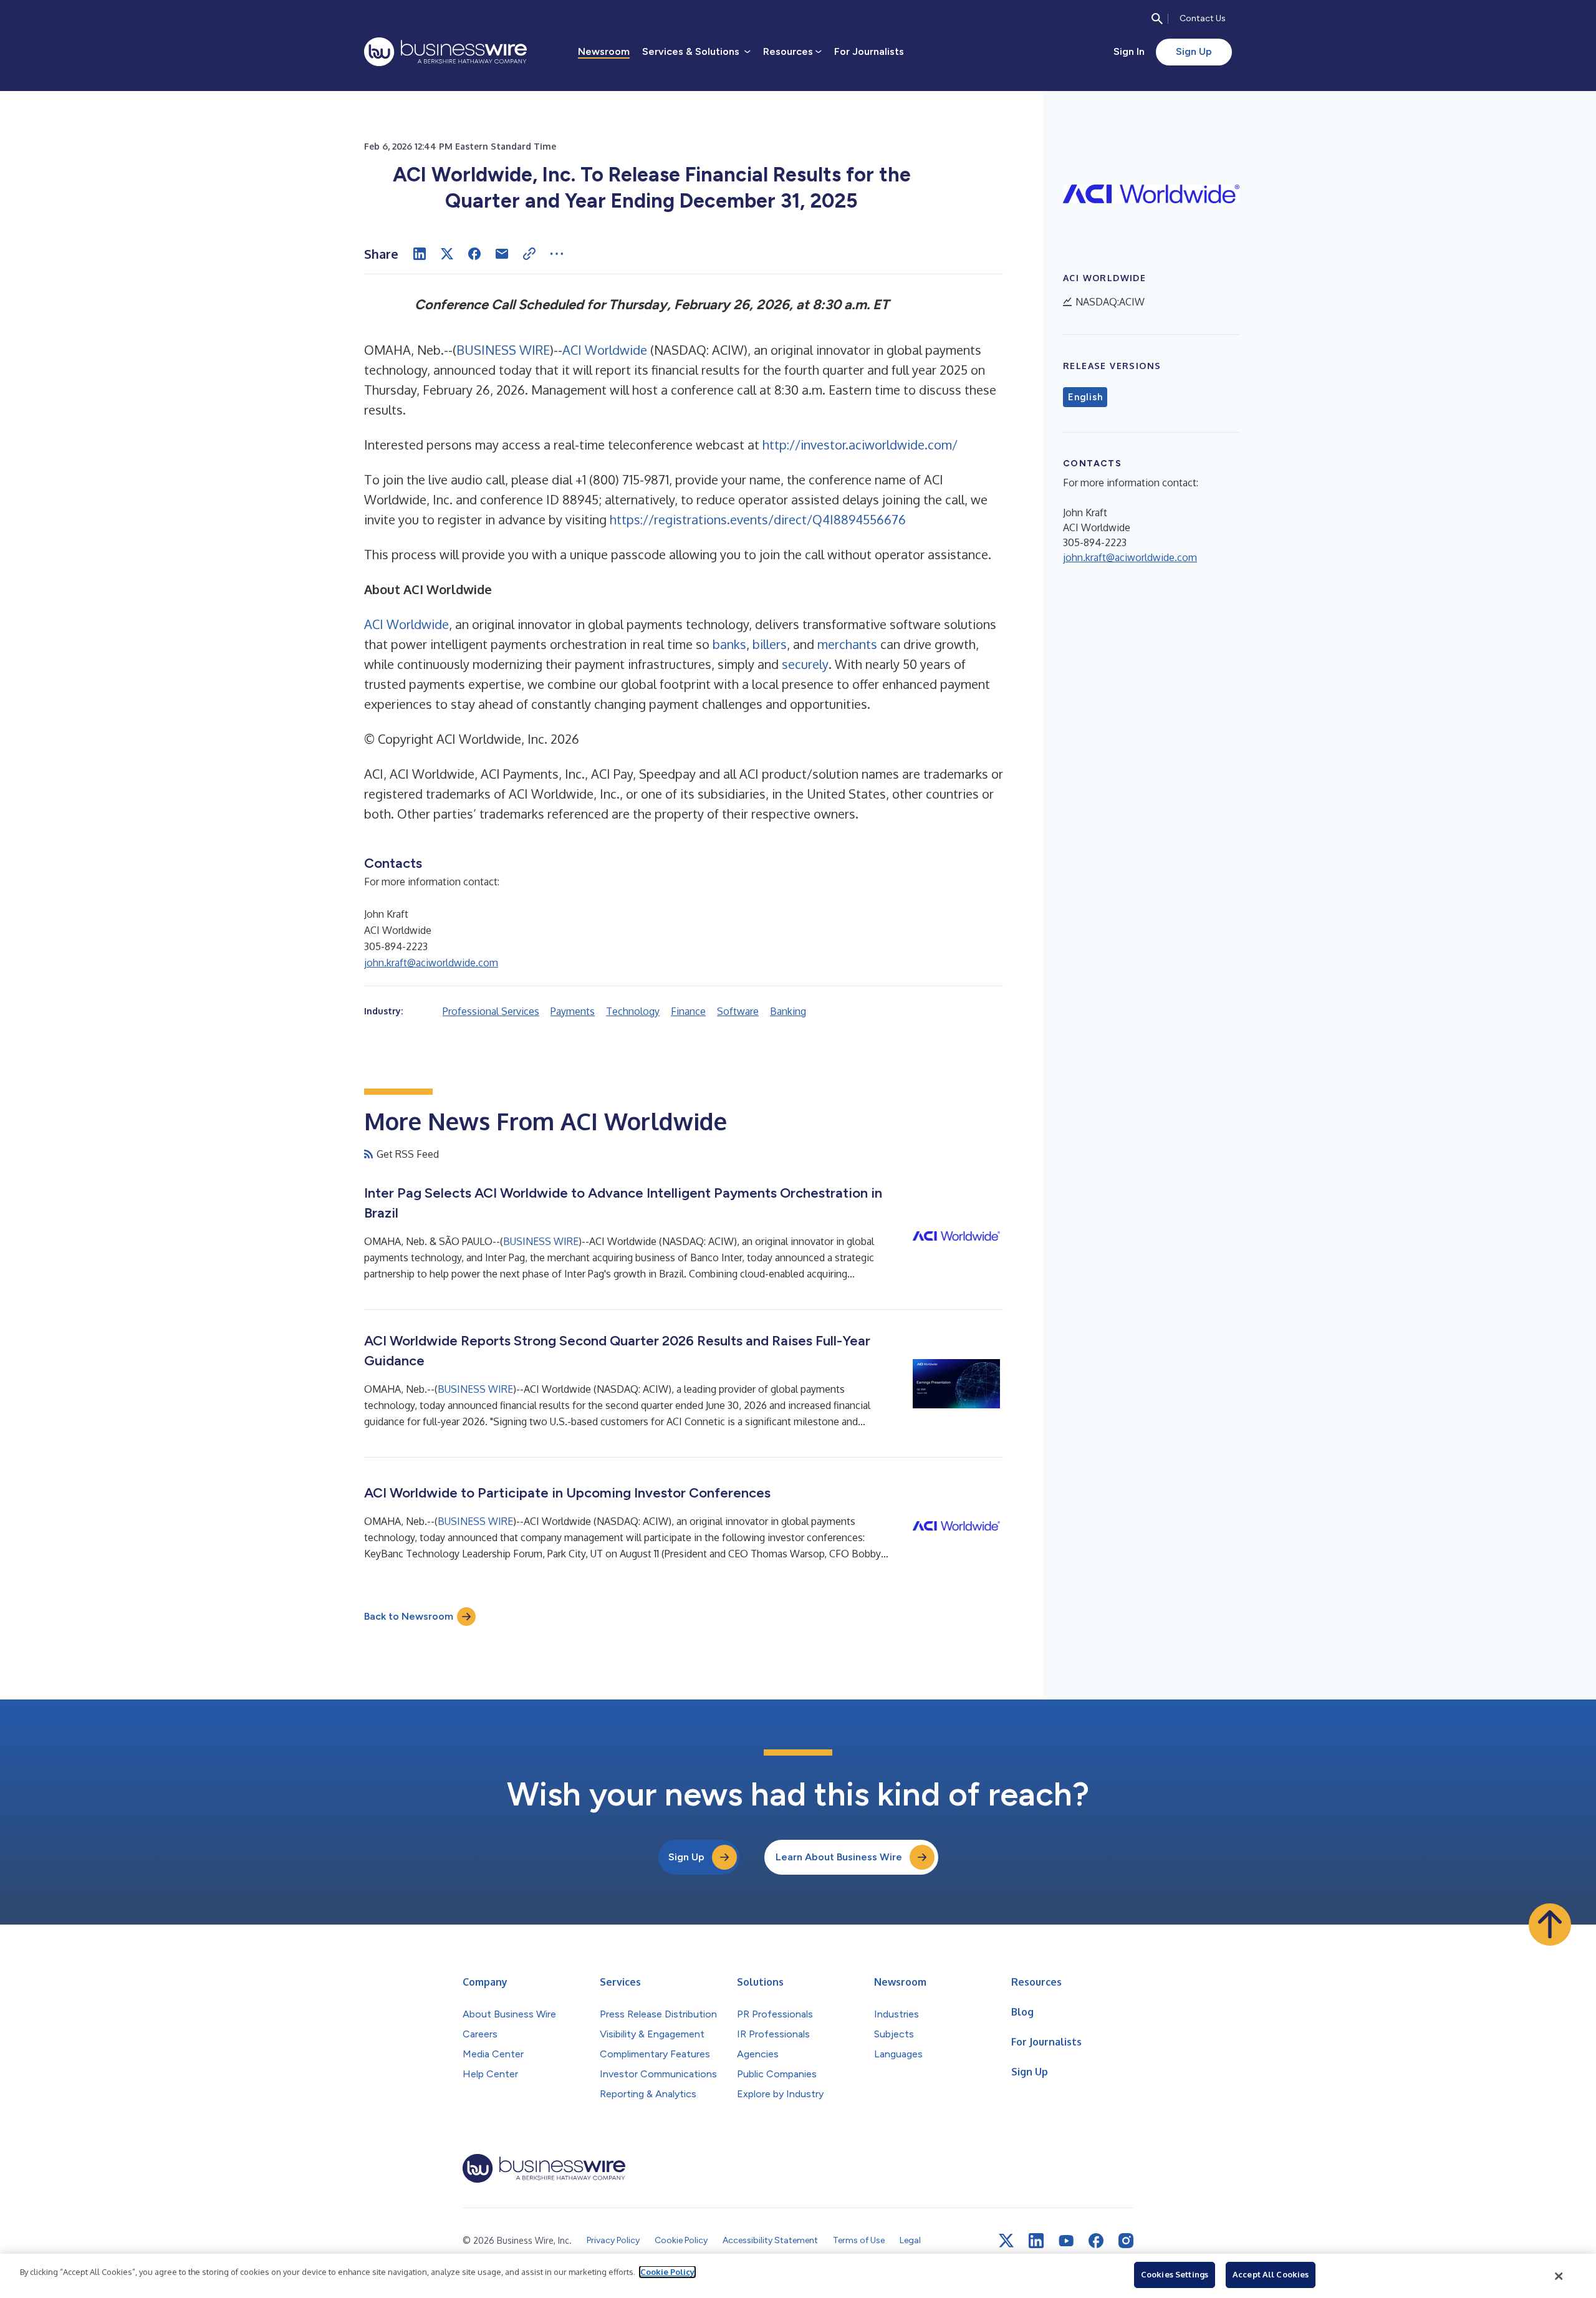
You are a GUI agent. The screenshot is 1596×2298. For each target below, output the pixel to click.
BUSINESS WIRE (503, 350)
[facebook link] (1096, 2241)
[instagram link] (1126, 2241)
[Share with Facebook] (474, 254)
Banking (788, 1011)
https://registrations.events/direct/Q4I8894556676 (758, 519)
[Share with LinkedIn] (420, 254)
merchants (847, 644)
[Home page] (445, 52)
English (1085, 397)
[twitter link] (1006, 2241)
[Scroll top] (1550, 1925)
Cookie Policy (667, 2272)
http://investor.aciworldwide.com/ (860, 445)
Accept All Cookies (1271, 2274)
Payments (573, 1011)
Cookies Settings (1175, 2274)
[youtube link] (1066, 2241)
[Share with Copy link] (529, 254)
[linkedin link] (1036, 2241)
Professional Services (491, 1011)
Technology (633, 1011)
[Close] (1559, 2276)
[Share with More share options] (557, 254)
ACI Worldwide (605, 350)
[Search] (1157, 19)
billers (770, 644)
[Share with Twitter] (447, 254)
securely (805, 664)
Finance (688, 1011)
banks (729, 644)
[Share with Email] (502, 254)
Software (738, 1011)
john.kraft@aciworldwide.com (431, 963)
